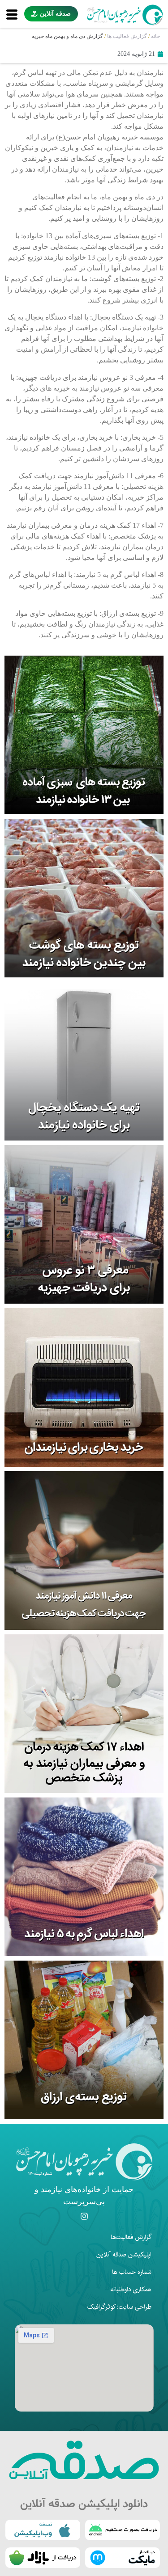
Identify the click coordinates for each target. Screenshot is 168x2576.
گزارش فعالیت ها (127, 36)
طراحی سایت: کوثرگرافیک (119, 2307)
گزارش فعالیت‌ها (131, 2237)
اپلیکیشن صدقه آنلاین (124, 2255)
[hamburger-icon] (12, 14)
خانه (155, 36)
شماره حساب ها (132, 2272)
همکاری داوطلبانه (131, 2290)
